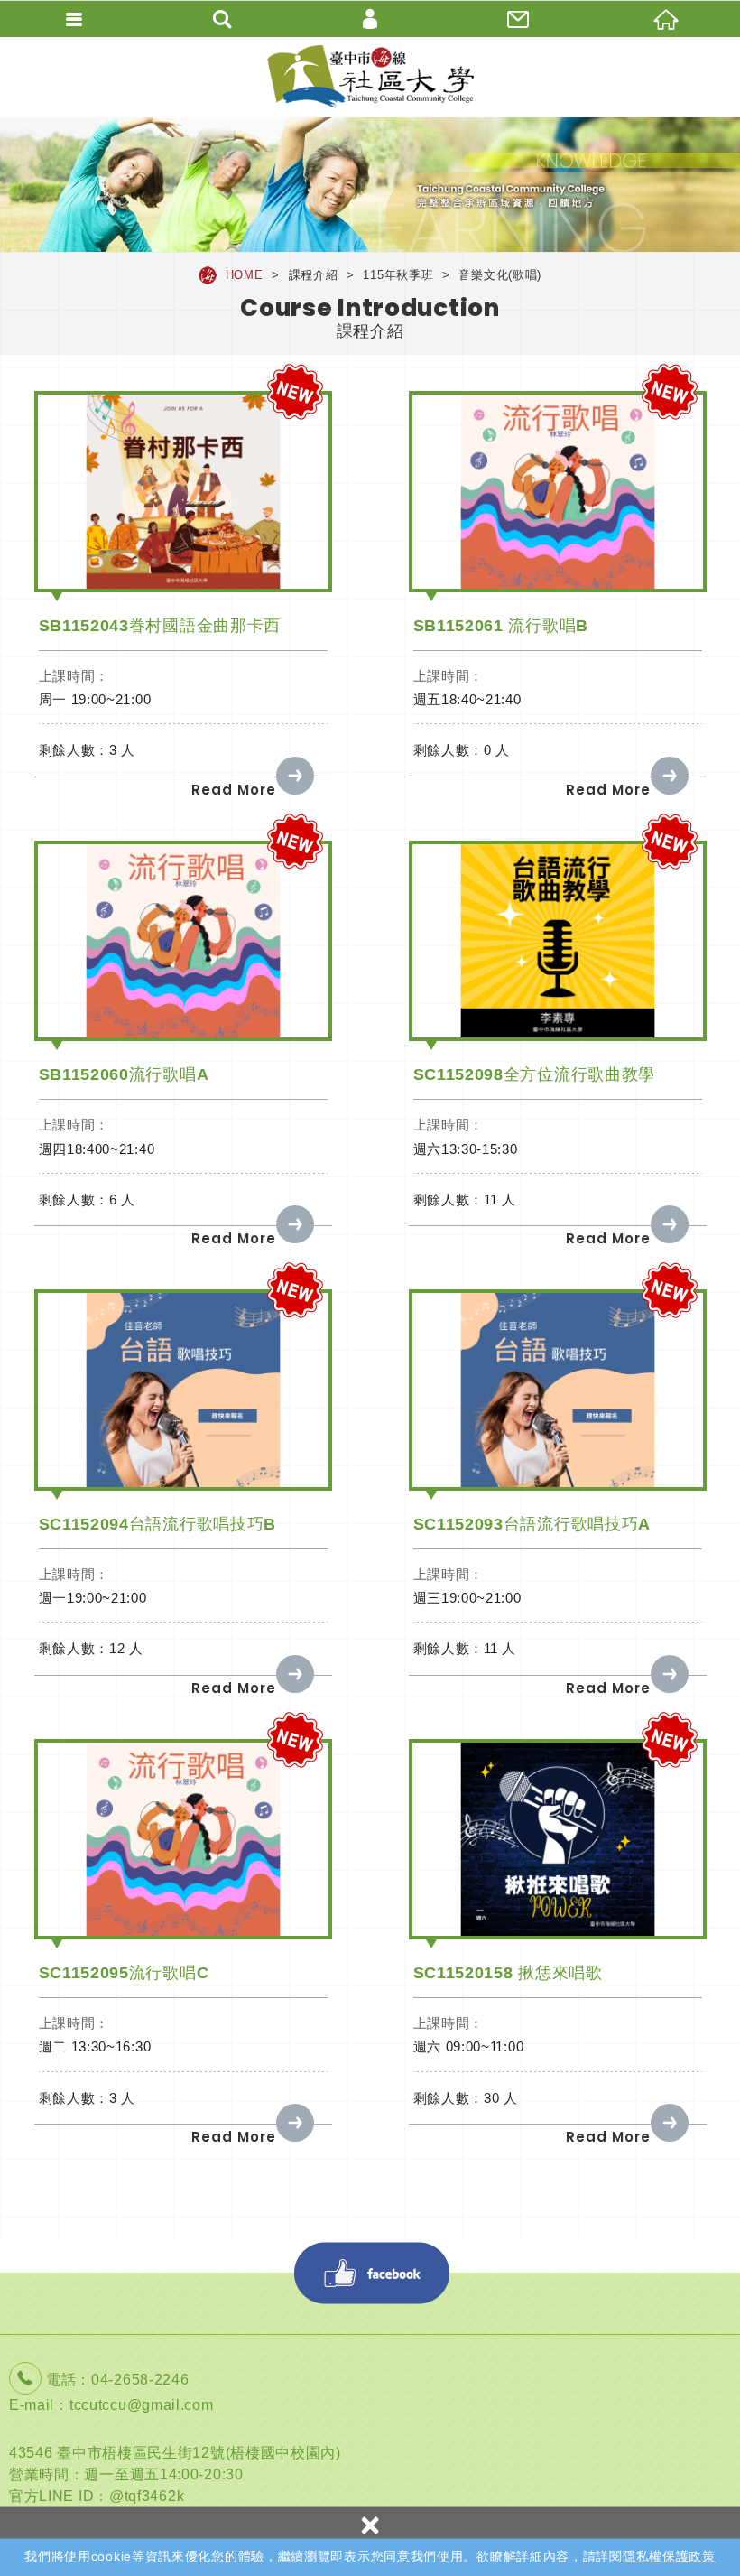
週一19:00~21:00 (93, 1598)
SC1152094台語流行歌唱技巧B (158, 1524)
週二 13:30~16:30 (95, 2046)
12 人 (126, 1648)
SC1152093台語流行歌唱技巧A (532, 1524)
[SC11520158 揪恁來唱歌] (558, 1840)
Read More (234, 790)
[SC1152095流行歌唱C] (183, 1840)
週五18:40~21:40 (467, 699)
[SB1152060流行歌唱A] (183, 941)
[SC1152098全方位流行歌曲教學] (558, 941)
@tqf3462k (147, 2496)
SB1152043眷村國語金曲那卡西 (160, 626)
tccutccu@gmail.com (142, 2405)
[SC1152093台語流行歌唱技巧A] (558, 1390)
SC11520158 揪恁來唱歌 (508, 1973)
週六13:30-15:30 (466, 1149)
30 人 (501, 2098)
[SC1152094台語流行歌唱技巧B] (183, 1390)
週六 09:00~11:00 (469, 2046)
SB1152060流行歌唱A (124, 1074)
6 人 (122, 1200)
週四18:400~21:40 (97, 1149)
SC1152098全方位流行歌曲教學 (535, 1074)
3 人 (122, 750)
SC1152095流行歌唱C (124, 1973)
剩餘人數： (74, 750)
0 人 (497, 750)
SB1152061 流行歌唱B (501, 626)
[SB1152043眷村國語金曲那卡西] (183, 492)
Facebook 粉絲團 (372, 2273)
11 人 (500, 1200)
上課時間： (74, 676)
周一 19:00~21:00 (95, 699)
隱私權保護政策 (669, 2556)
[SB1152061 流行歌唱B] (558, 492)
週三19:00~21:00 (467, 1598)
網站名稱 (370, 77)
